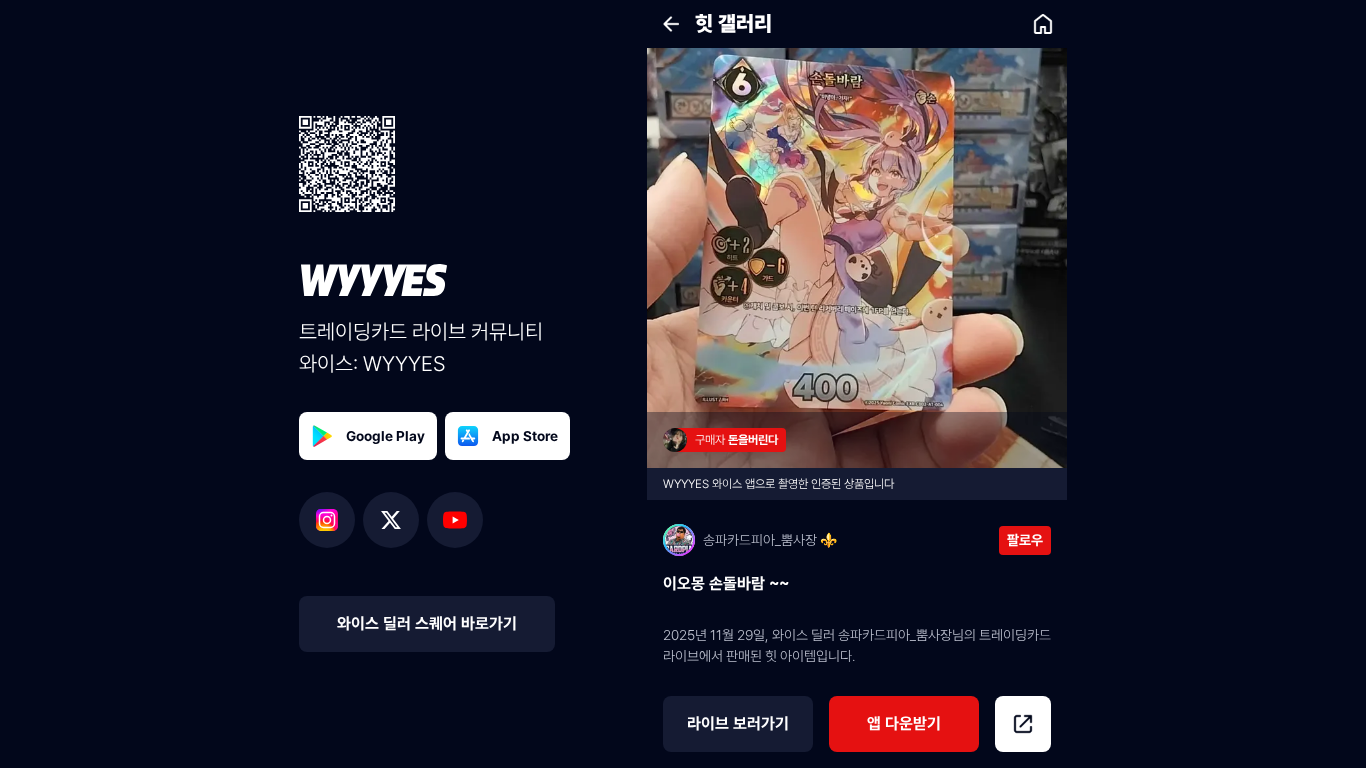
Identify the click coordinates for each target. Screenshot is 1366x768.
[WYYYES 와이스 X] (395, 520)
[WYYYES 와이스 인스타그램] (331, 520)
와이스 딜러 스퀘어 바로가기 (427, 623)
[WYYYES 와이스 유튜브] (455, 520)
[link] (1043, 24)
